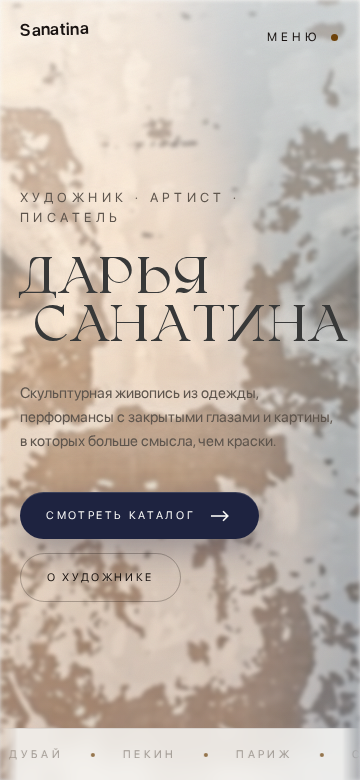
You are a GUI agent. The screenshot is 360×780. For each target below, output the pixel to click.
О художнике (100, 577)
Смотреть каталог (139, 515)
